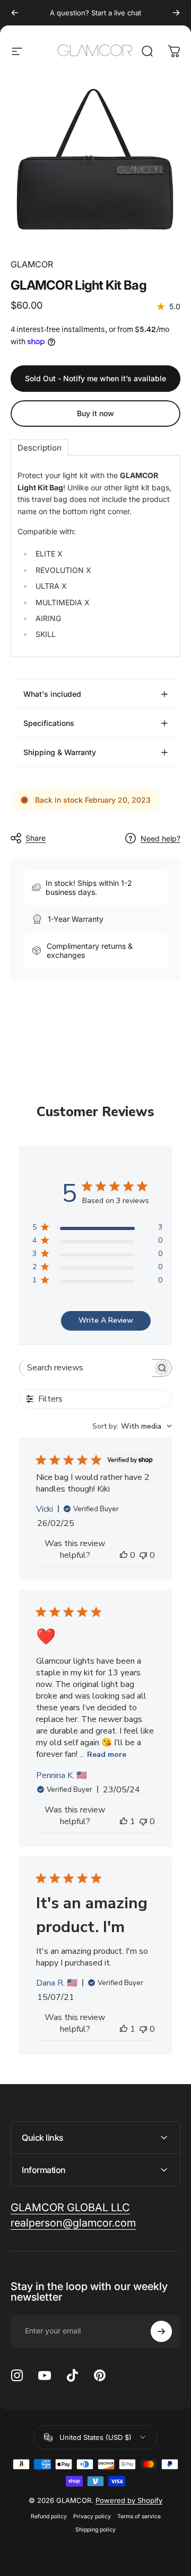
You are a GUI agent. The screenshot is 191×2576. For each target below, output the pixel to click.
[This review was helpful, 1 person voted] (124, 1821)
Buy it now (95, 413)
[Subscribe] (161, 2331)
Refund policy (49, 2516)
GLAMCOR (32, 264)
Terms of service (139, 2516)
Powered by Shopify (129, 2500)
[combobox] (132, 1426)
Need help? (160, 838)
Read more (107, 1754)
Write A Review (106, 1320)
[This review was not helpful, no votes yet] (143, 1555)
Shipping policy (95, 2530)
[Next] (176, 13)
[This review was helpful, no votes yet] (124, 1555)
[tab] (40, 448)
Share (36, 838)
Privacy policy (92, 2516)
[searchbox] (86, 1368)
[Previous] (15, 13)
